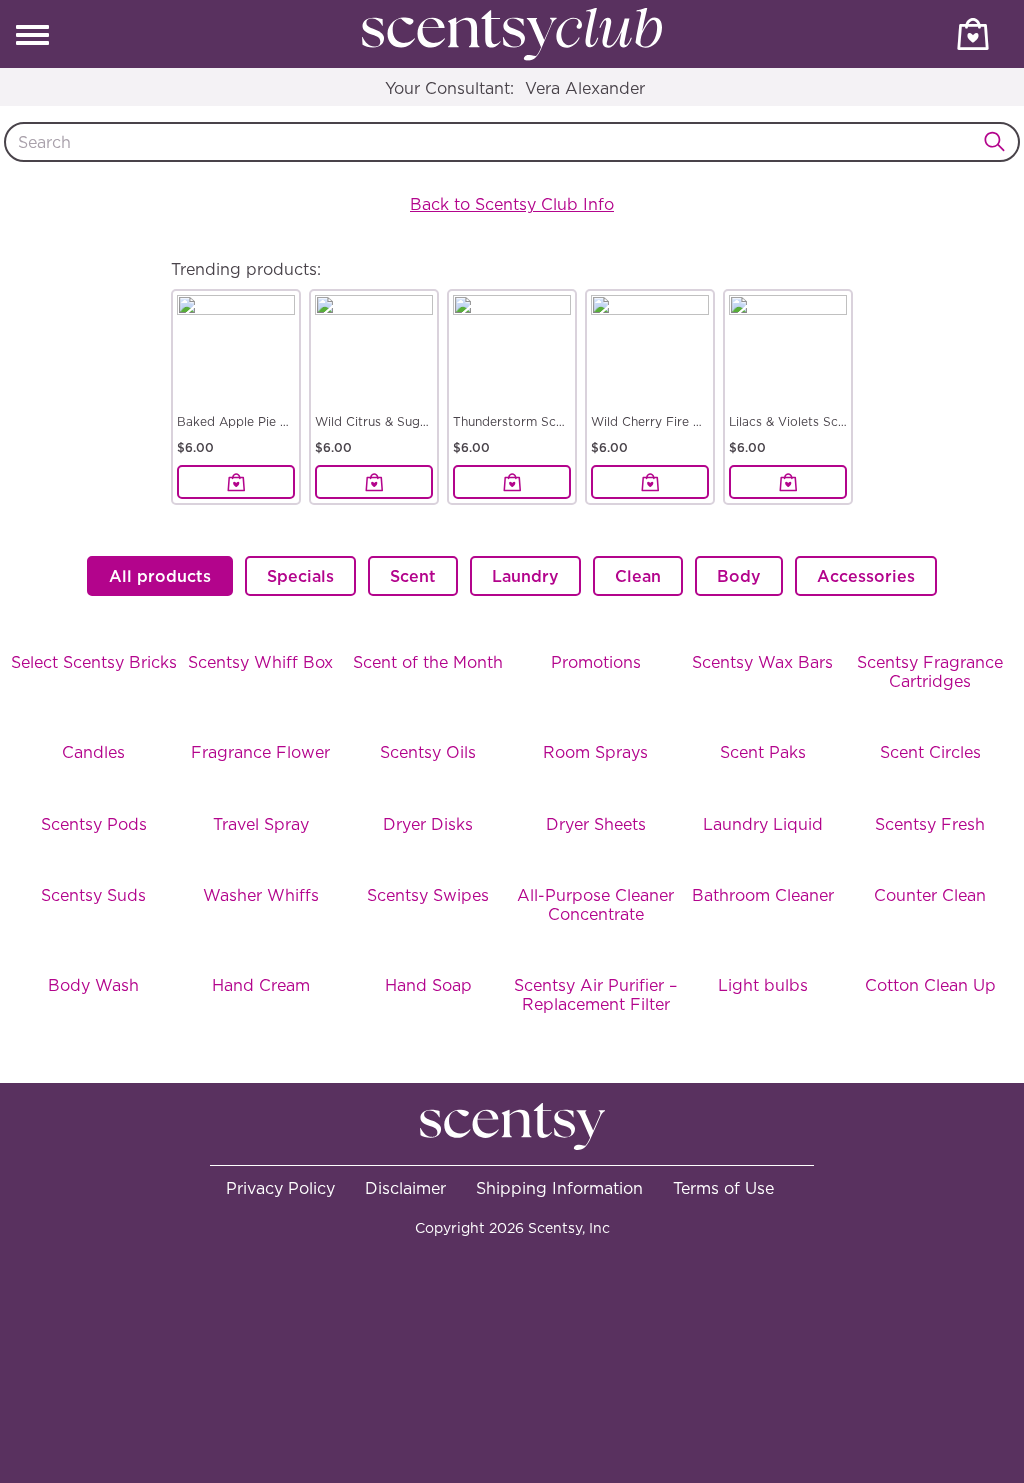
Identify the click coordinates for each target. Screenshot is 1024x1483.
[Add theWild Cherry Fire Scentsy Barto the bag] (650, 482)
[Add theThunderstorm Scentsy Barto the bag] (512, 482)
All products (160, 576)
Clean (638, 576)
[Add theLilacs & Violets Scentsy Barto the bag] (788, 482)
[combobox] (512, 142)
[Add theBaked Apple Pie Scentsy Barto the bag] (236, 482)
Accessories (866, 576)
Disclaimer (405, 1188)
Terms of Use (723, 1188)
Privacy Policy (280, 1188)
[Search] (1000, 142)
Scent (413, 576)
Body (739, 576)
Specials (300, 576)
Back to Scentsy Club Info (512, 204)
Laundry (525, 576)
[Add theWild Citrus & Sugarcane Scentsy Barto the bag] (374, 482)
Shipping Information (559, 1188)
